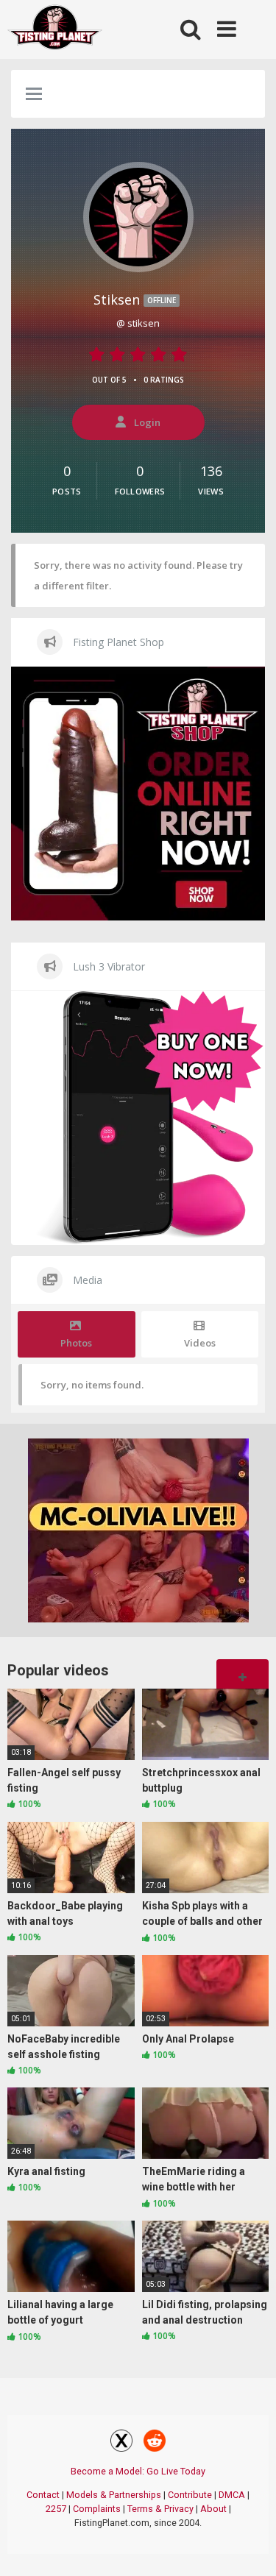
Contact (43, 2495)
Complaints (97, 2509)
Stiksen (135, 299)
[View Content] (55, 30)
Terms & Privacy (160, 2509)
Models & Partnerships (114, 2495)
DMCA (232, 2495)
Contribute (190, 2495)
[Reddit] (155, 2443)
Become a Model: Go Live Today (138, 2471)
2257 (56, 2509)
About (213, 2509)
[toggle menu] (34, 95)
